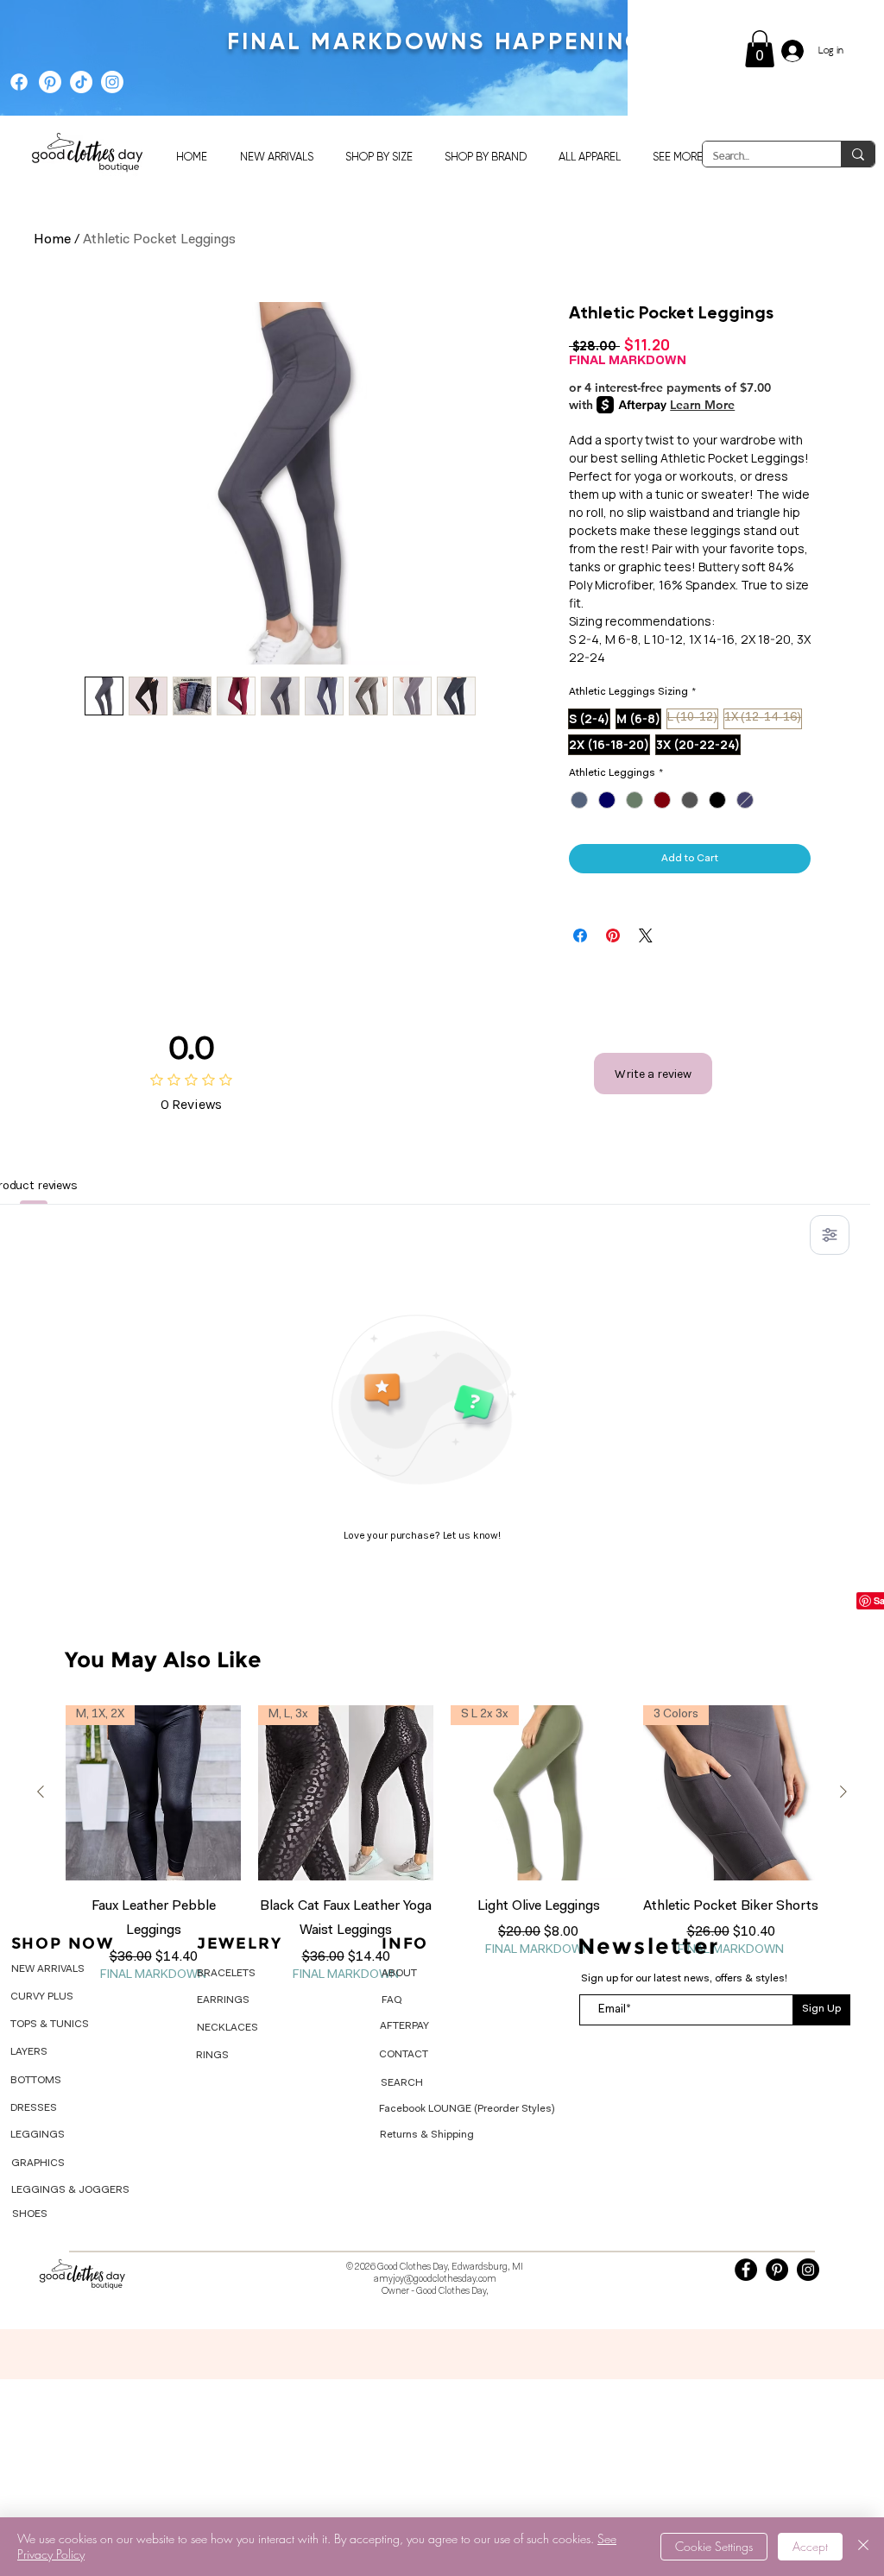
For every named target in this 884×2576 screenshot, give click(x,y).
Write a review (653, 1074)
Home (52, 240)
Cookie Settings (714, 2546)
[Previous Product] (41, 1792)
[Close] (863, 2547)
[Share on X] (646, 935)
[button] (760, 49)
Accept (810, 2546)
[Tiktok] (81, 82)
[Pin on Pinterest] (613, 935)
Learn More (702, 405)
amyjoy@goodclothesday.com (435, 2280)
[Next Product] (843, 1792)
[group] (442, 1845)
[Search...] (858, 154)
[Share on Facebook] (580, 935)
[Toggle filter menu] (830, 1235)
